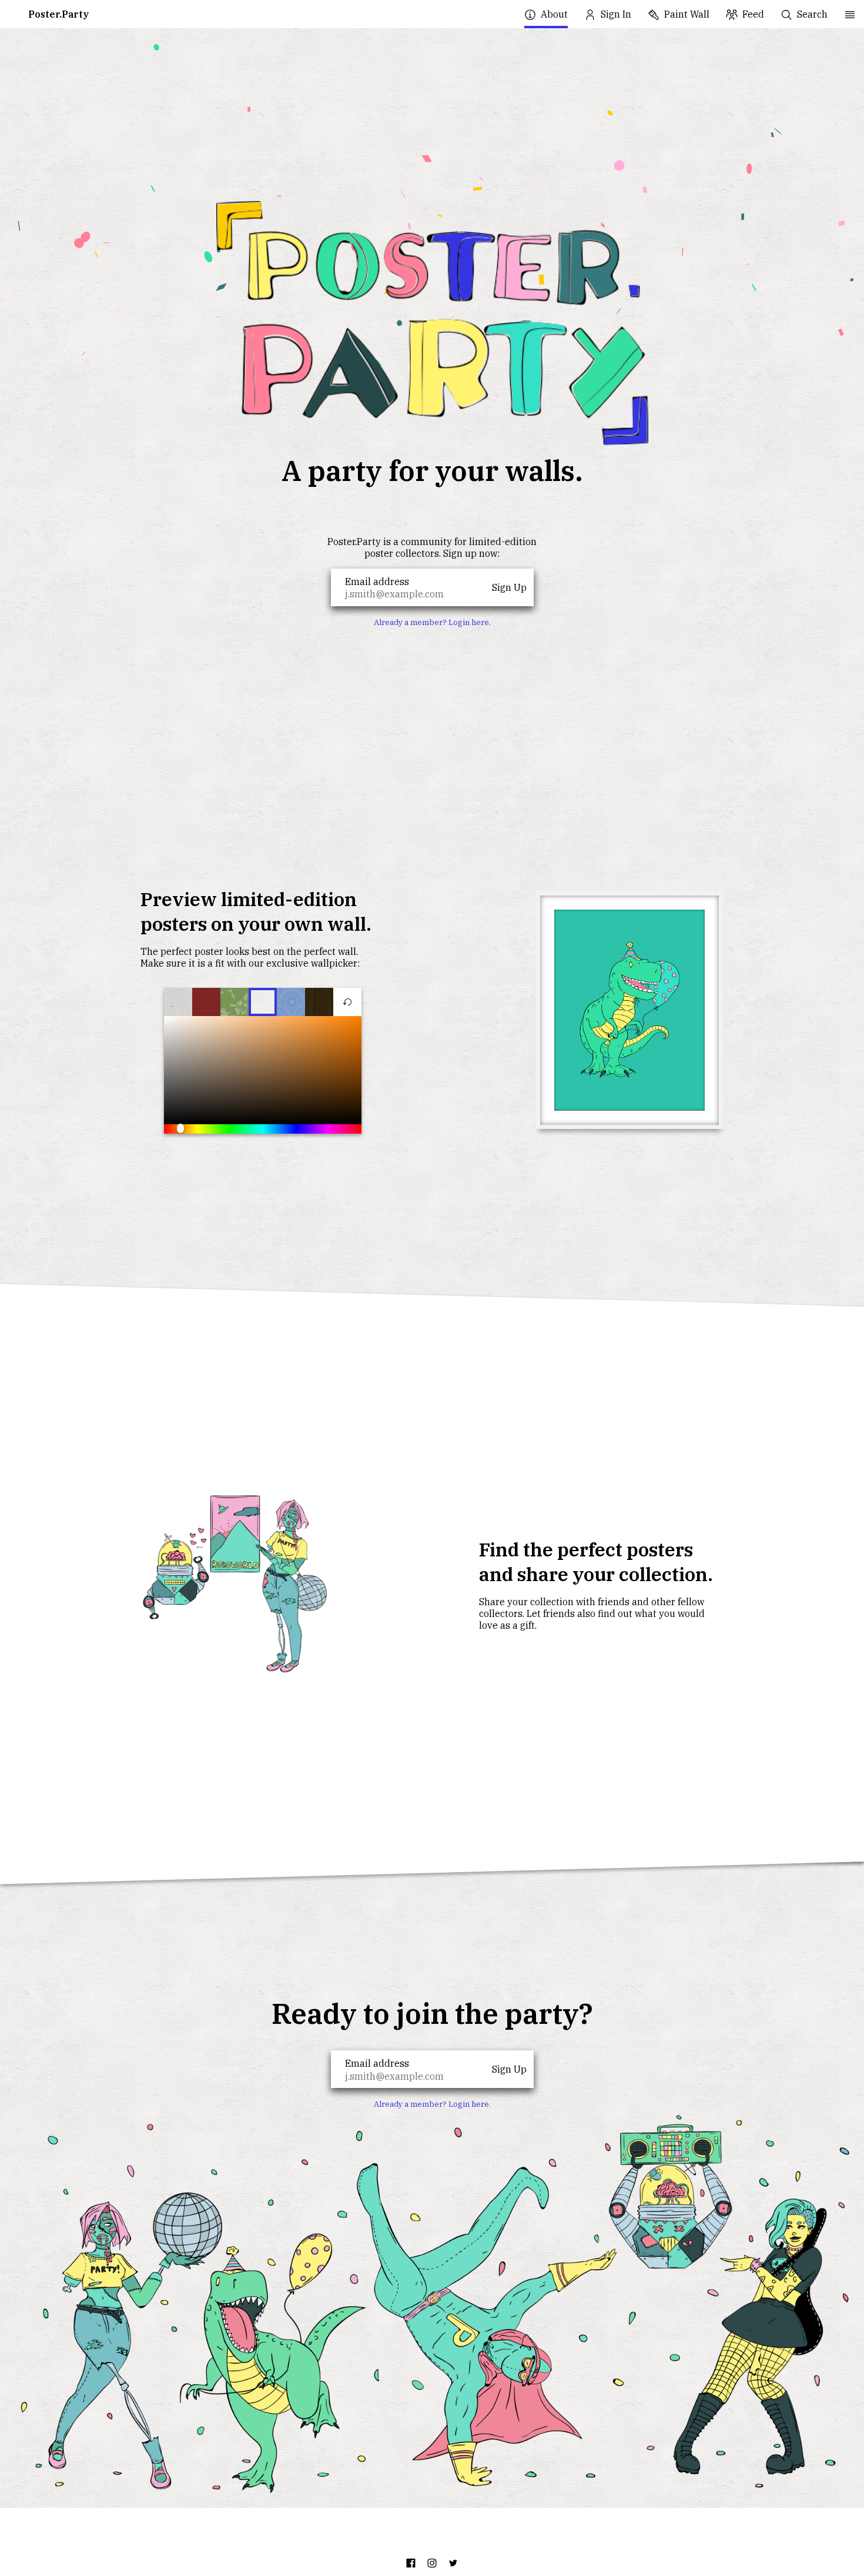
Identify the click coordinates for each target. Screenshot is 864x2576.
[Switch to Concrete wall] (178, 1002)
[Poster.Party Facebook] (411, 2563)
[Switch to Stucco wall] (263, 1002)
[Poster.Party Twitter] (453, 2563)
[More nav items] (850, 14)
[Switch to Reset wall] (347, 1002)
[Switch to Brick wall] (206, 1002)
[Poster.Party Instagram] (432, 2563)
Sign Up (509, 587)
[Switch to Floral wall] (235, 1002)
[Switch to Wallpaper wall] (291, 1002)
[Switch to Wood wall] (319, 1002)
